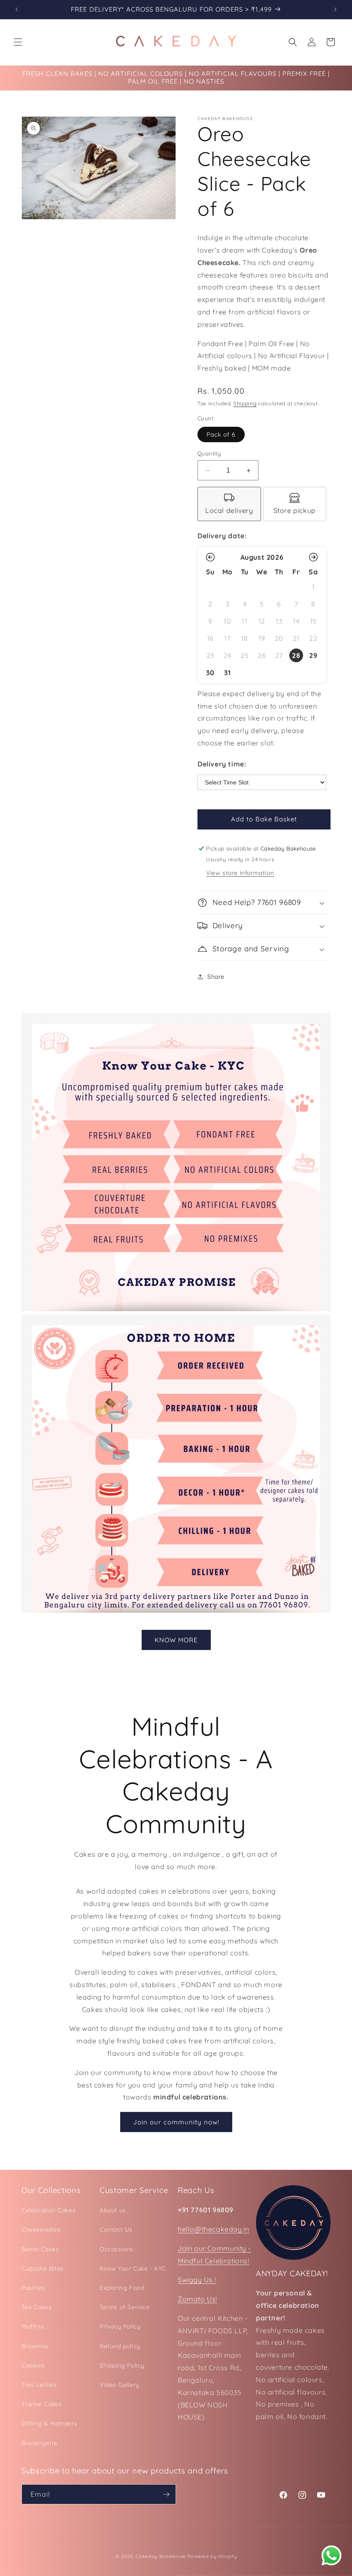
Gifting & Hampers (49, 2423)
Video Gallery (120, 2385)
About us (113, 2210)
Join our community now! (176, 2122)
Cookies (33, 2365)
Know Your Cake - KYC (133, 2268)
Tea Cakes (36, 2307)
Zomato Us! (197, 2299)
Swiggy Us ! (197, 2280)
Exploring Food (122, 2288)
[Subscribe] (166, 2494)
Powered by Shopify (212, 2556)
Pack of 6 (221, 434)
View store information (240, 873)
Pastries (33, 2288)
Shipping (245, 403)
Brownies (35, 2346)
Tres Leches (39, 2385)
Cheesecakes (41, 2229)
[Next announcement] (335, 9)
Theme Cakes (42, 2404)
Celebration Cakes (49, 2210)
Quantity (209, 453)
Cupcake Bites (43, 2268)
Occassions (117, 2249)
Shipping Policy (122, 2365)
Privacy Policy (120, 2326)
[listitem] (229, 504)
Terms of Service (125, 2307)
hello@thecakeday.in (213, 2229)
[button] (18, 42)
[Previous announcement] (17, 9)
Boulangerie (39, 2443)
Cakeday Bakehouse (161, 2556)
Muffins (33, 2326)
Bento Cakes (40, 2249)
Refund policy (120, 2346)
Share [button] (216, 977)
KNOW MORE (176, 1640)
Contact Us (116, 2229)
